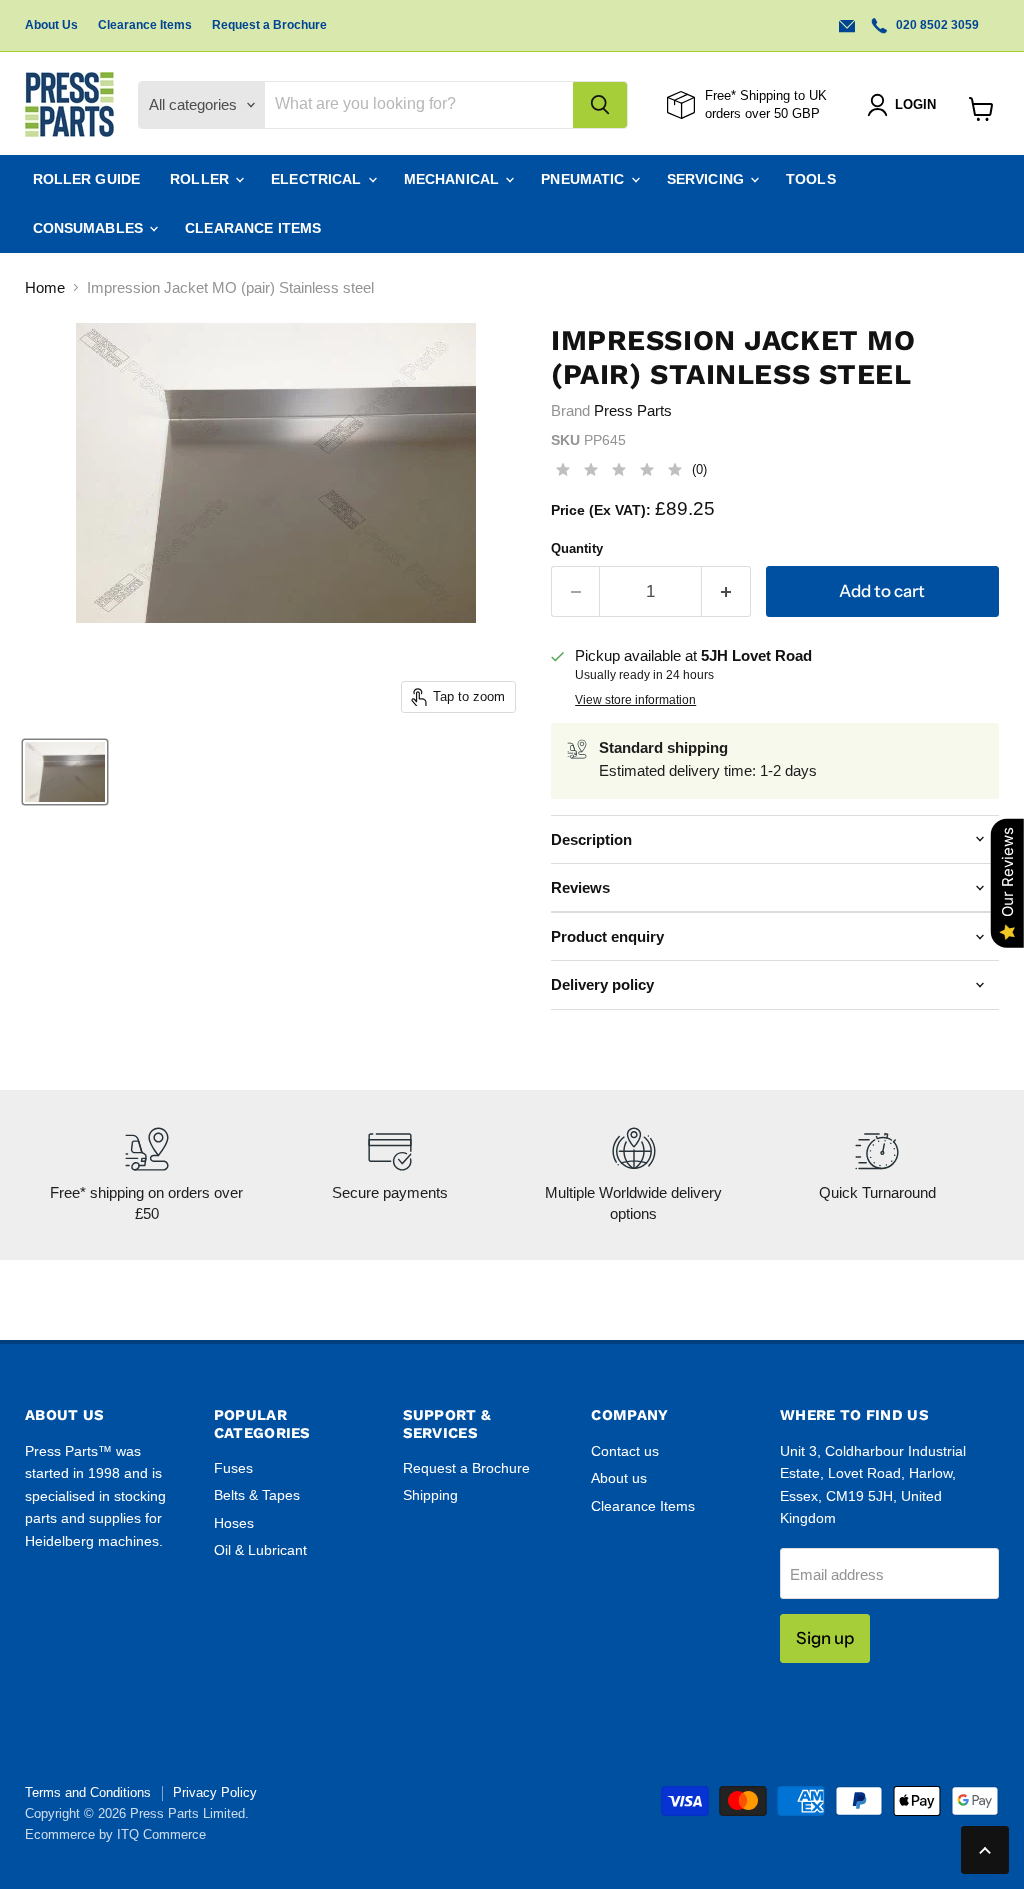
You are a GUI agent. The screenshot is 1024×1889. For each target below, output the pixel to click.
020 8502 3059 (936, 25)
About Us (51, 25)
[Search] (600, 105)
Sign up (825, 1638)
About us (619, 1478)
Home (45, 287)
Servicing (707, 179)
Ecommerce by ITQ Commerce (115, 1834)
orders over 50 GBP (762, 113)
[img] (619, 472)
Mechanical (454, 179)
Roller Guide (87, 179)
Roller (201, 179)
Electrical (318, 179)
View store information (635, 700)
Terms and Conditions (88, 1792)
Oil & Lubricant (260, 1550)
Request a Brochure (269, 25)
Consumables (90, 228)
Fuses (233, 1468)
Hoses (234, 1523)
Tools (811, 179)
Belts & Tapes (257, 1495)
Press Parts (633, 410)
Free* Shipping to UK (766, 95)
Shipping (430, 1495)
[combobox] (419, 105)
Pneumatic (584, 179)
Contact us (625, 1451)
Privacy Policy (215, 1792)
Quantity (577, 548)
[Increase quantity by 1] (726, 591)
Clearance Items (145, 25)
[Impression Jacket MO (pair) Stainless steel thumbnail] (65, 772)
